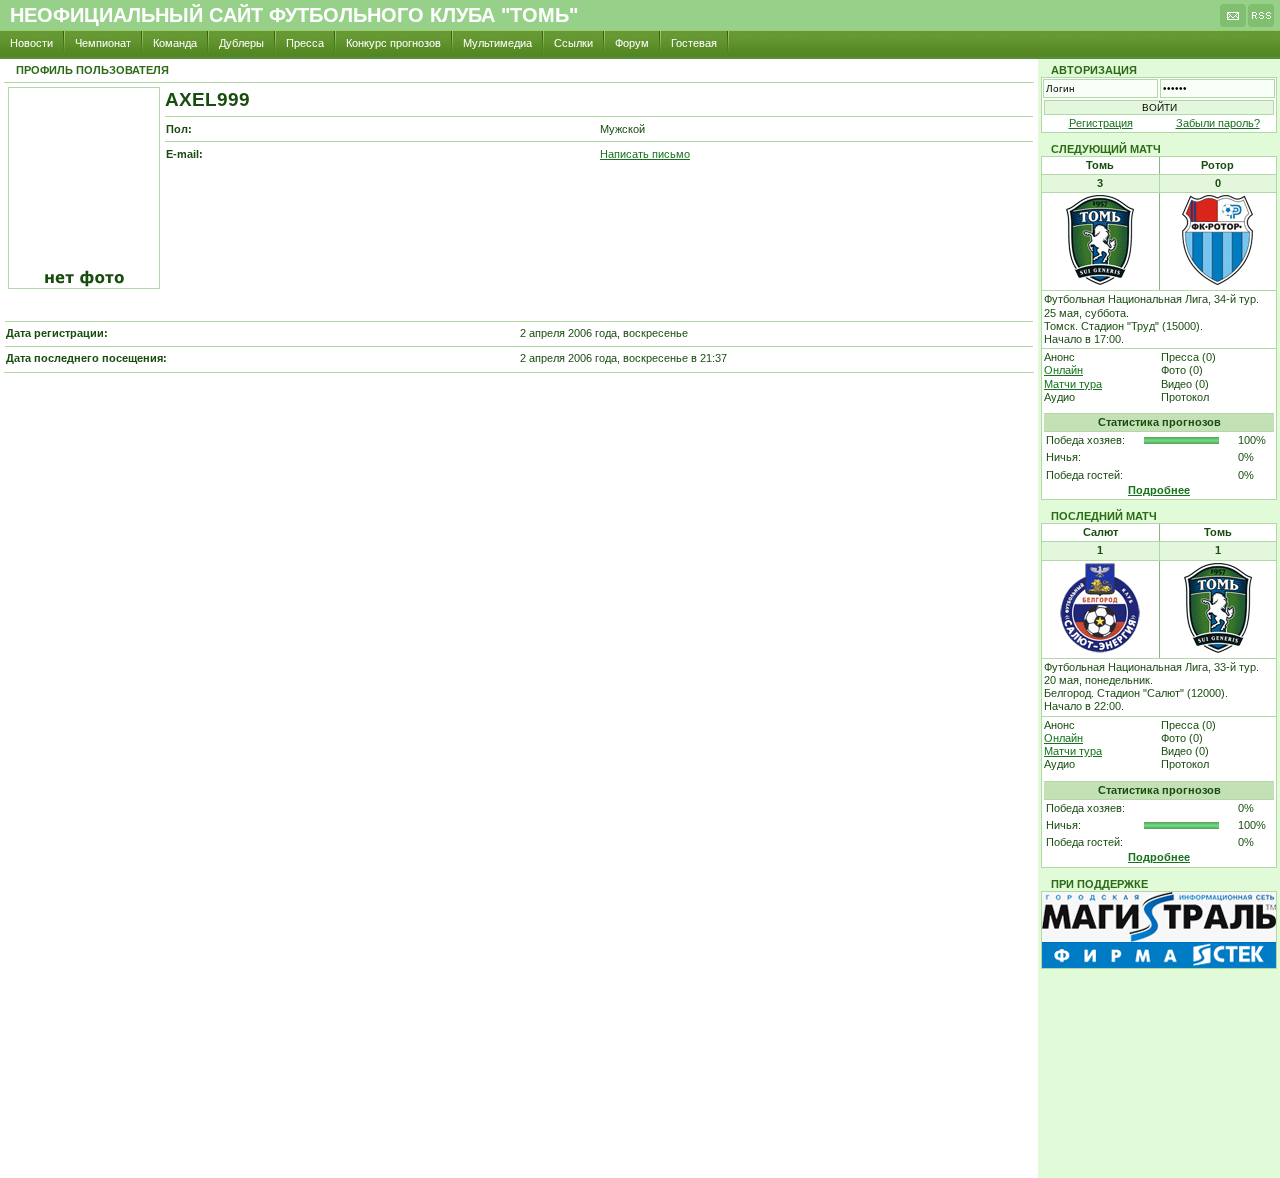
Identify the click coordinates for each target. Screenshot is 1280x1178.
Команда (175, 43)
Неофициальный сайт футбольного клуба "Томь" (294, 15)
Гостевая (694, 43)
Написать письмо (645, 154)
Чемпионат (103, 43)
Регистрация (1101, 123)
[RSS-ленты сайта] (1261, 21)
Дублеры (241, 43)
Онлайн (1063, 370)
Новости (31, 43)
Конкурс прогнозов (393, 43)
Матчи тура (1073, 384)
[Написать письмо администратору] (1233, 21)
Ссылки (573, 43)
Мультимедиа (497, 43)
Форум (632, 43)
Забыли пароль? (1218, 123)
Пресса (305, 43)
